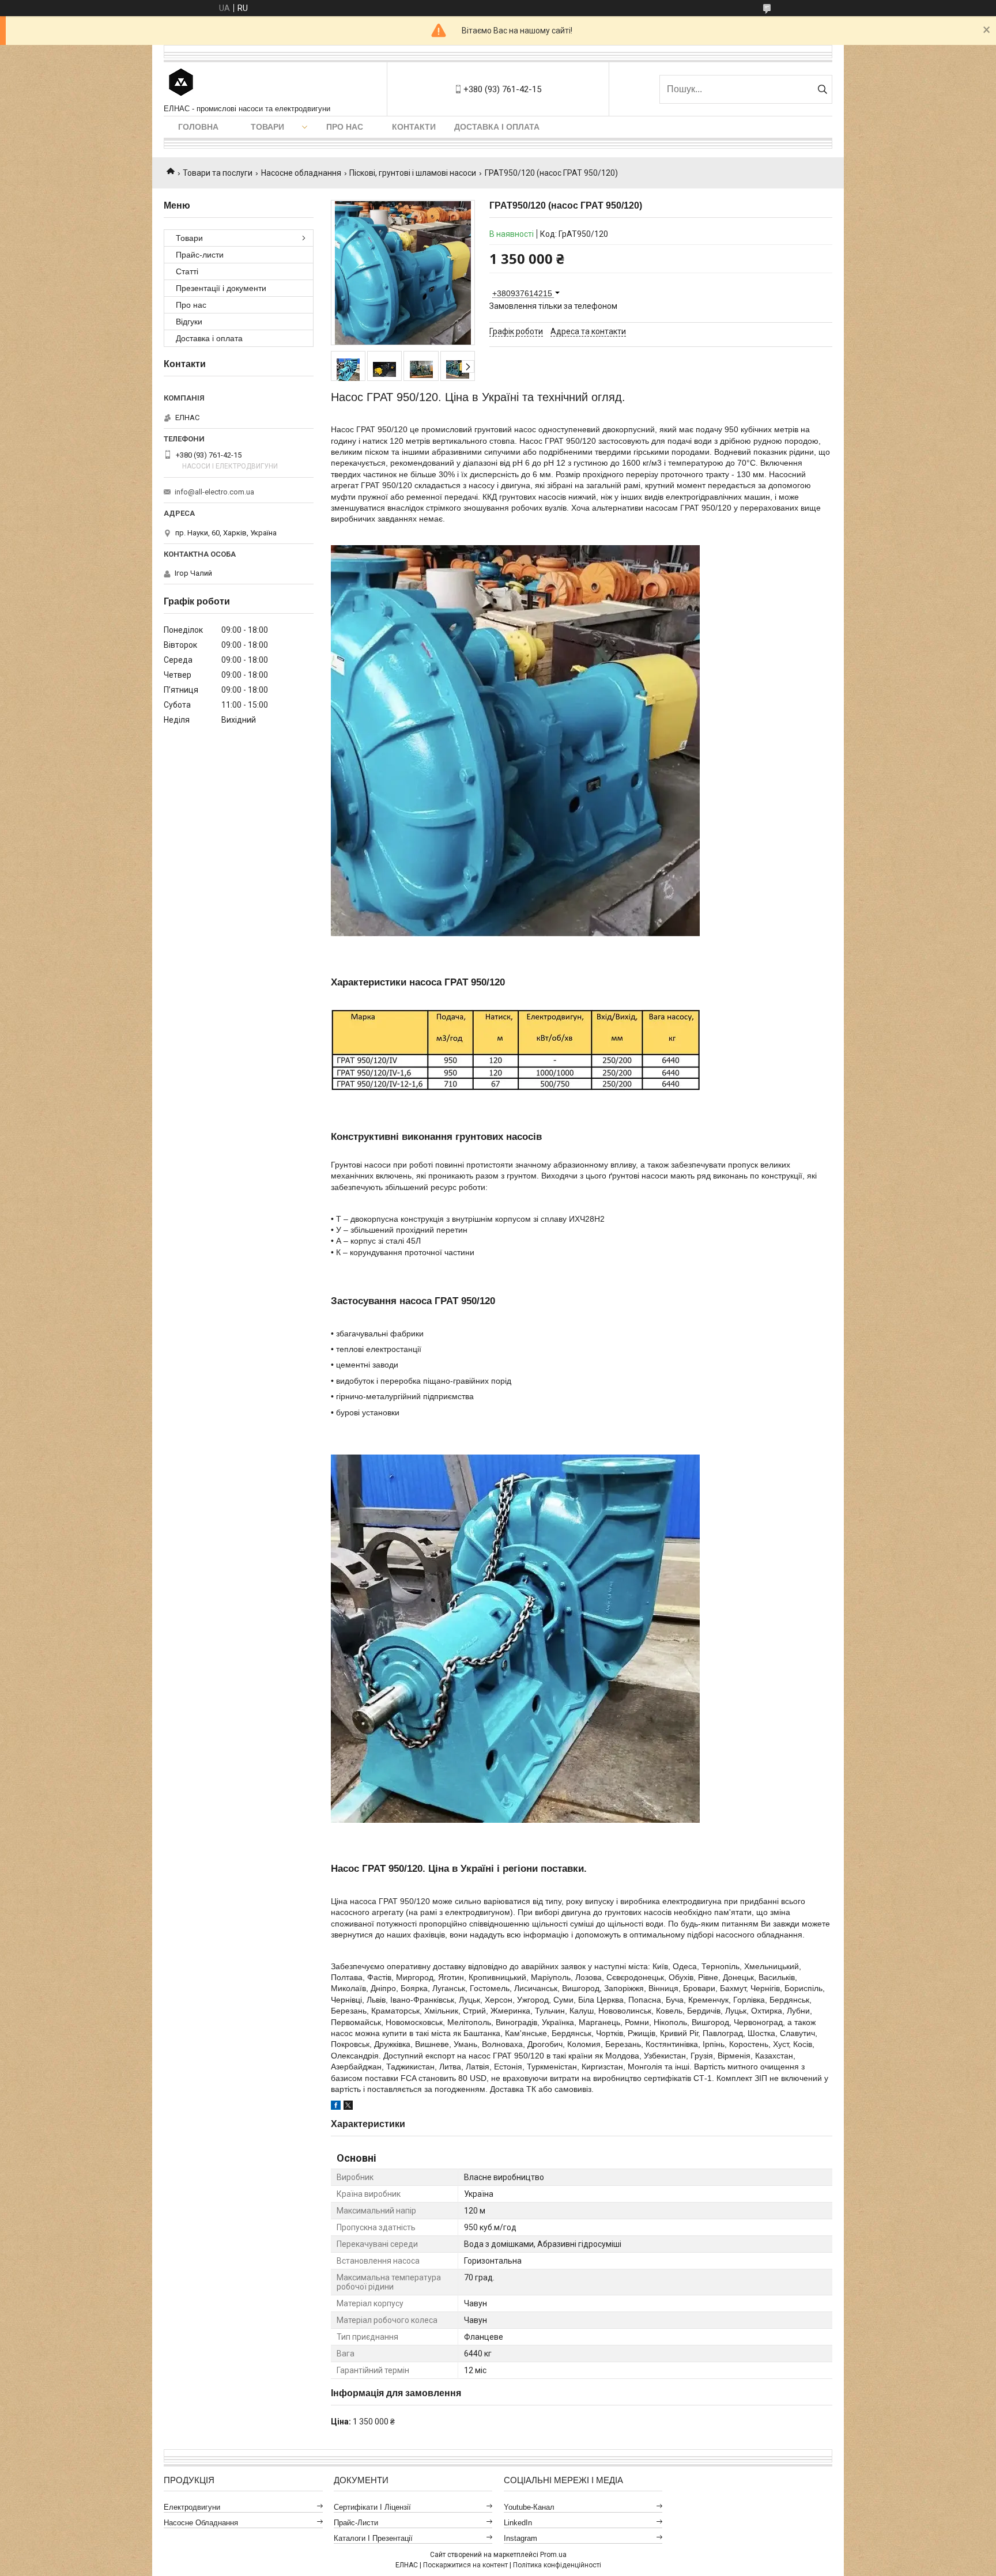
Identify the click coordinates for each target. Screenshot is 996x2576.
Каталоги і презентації (373, 2538)
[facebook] (336, 2107)
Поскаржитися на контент (465, 2565)
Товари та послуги (218, 173)
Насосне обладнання (301, 173)
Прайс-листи (200, 255)
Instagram (520, 2538)
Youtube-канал (529, 2507)
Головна (198, 127)
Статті (187, 271)
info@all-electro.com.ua (214, 492)
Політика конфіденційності (557, 2565)
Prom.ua (553, 2555)
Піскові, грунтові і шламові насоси (413, 173)
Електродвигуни (192, 2507)
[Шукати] (822, 89)
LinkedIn (518, 2523)
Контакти (414, 127)
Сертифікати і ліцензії (372, 2507)
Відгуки (189, 322)
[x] (348, 2107)
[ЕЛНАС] (181, 83)
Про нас (345, 127)
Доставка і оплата (497, 127)
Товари (267, 127)
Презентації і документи (221, 288)
